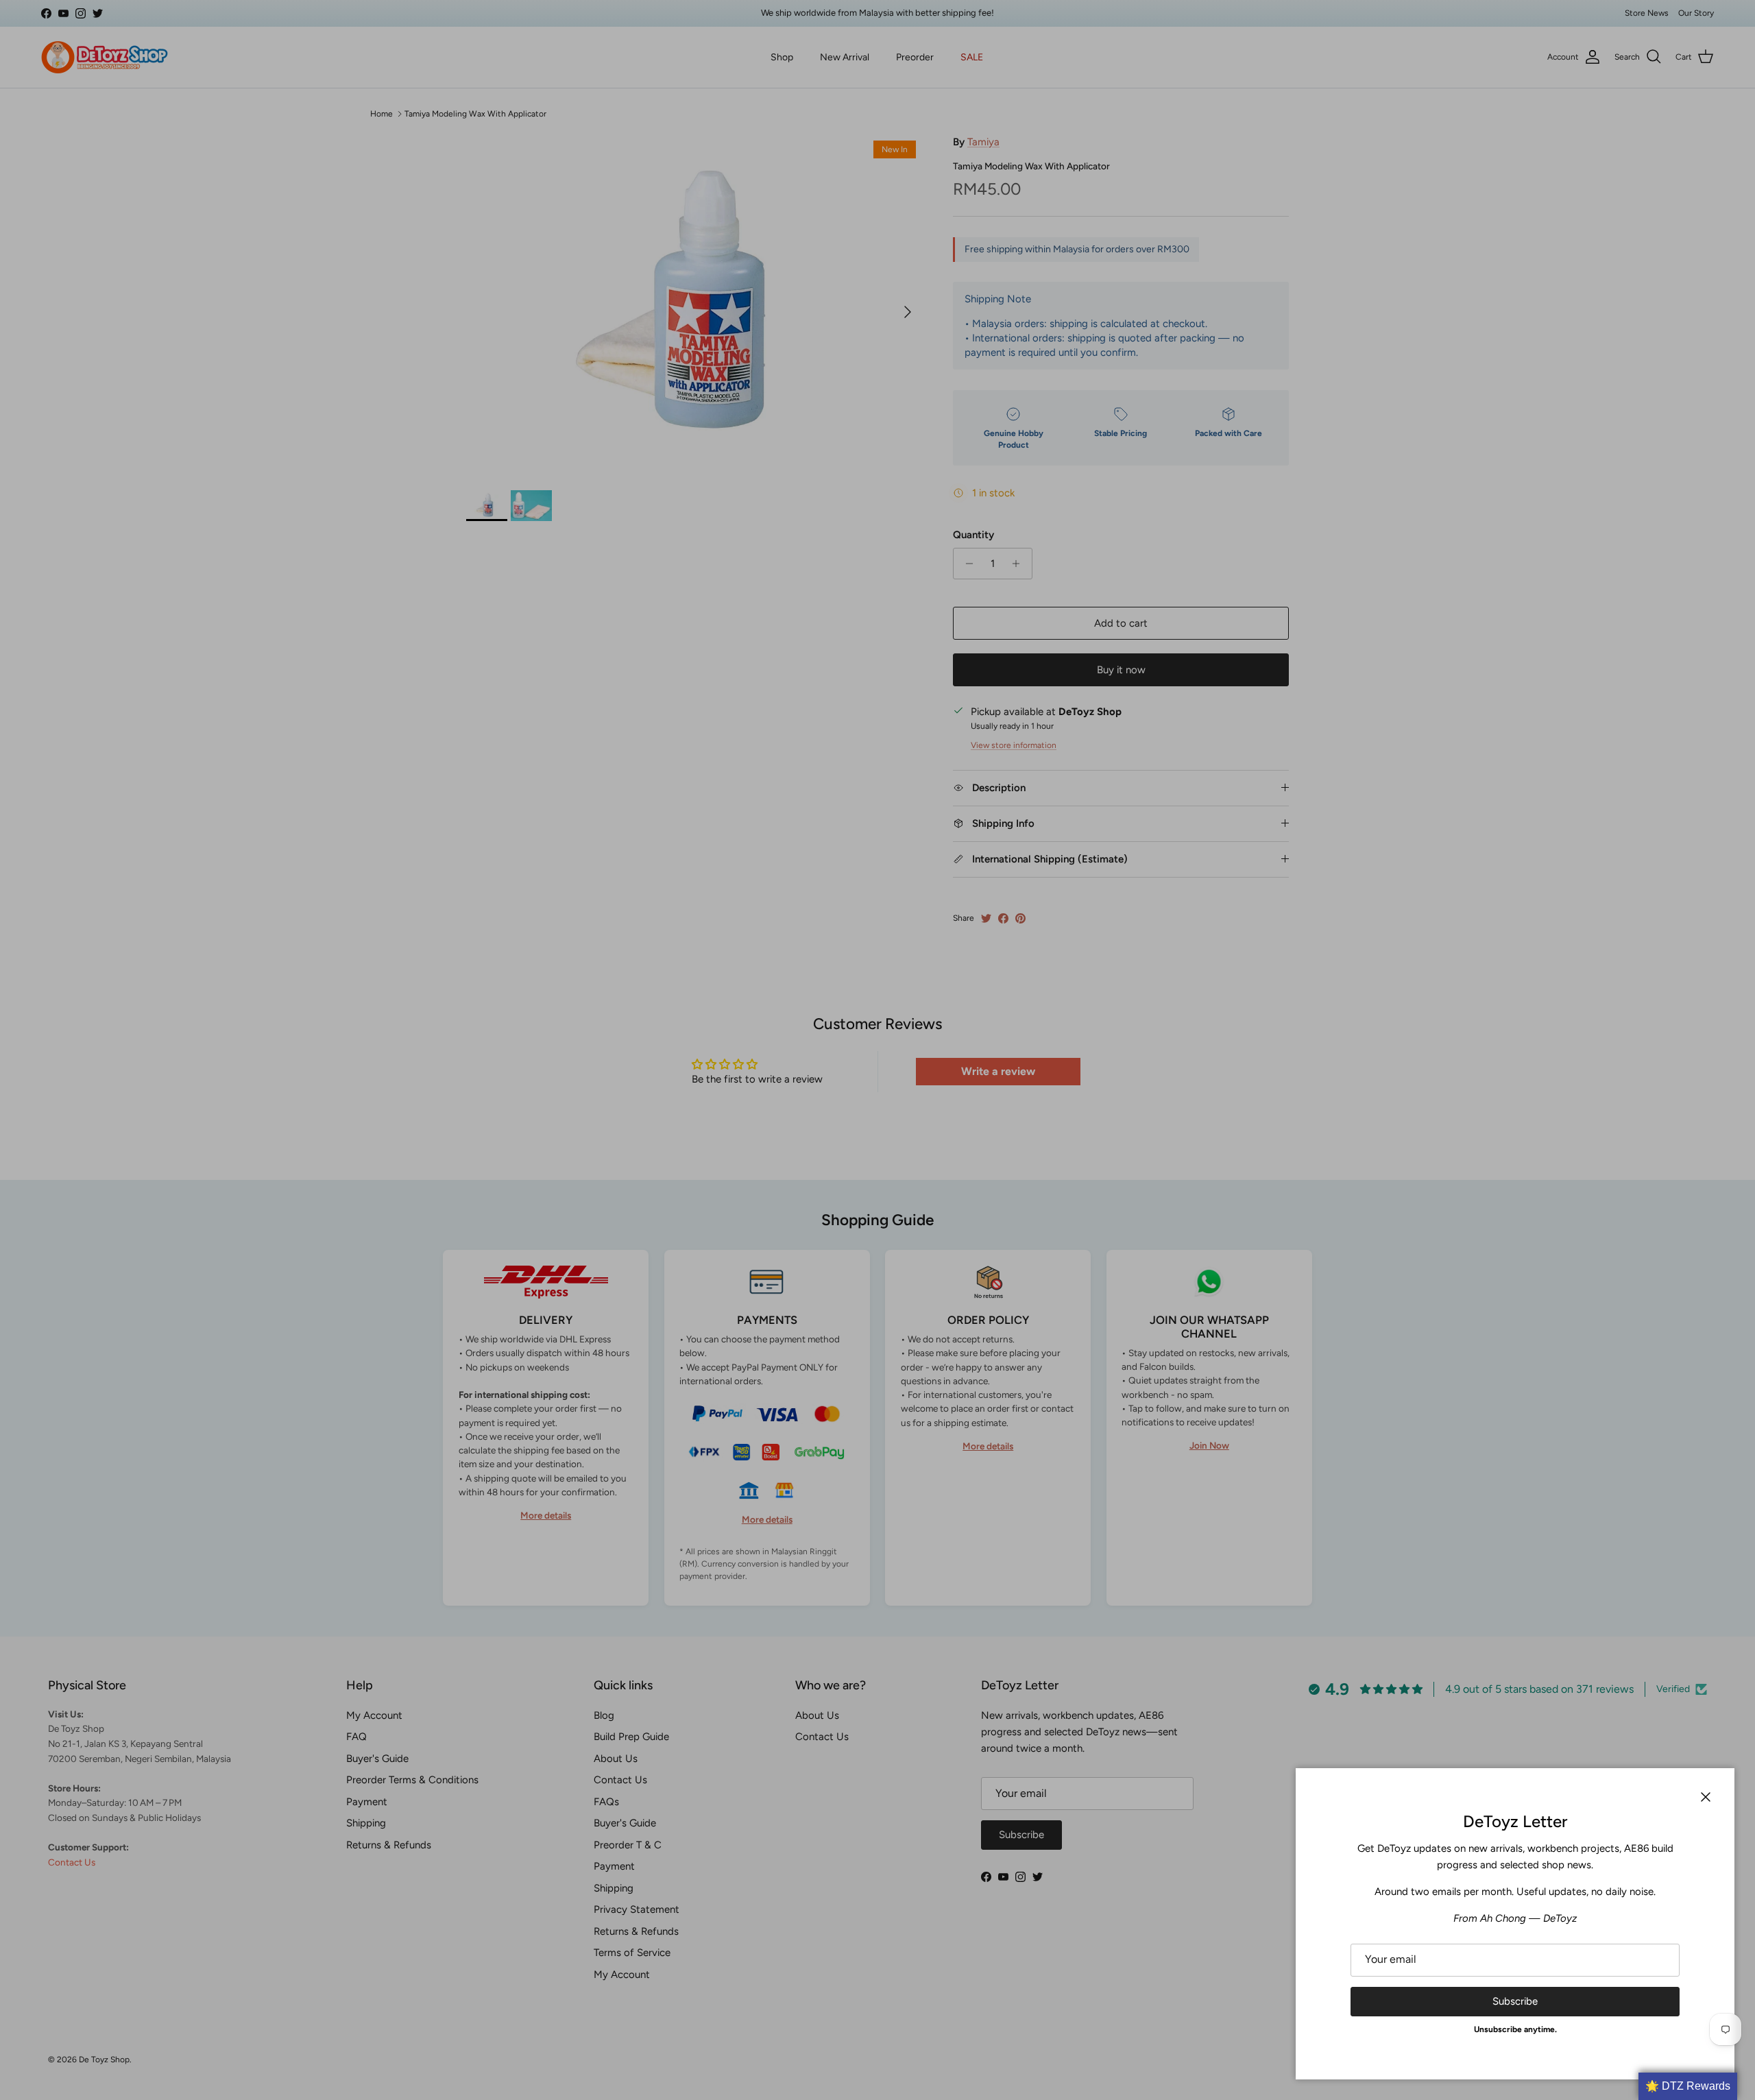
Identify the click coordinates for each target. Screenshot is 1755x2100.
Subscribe (1515, 2001)
